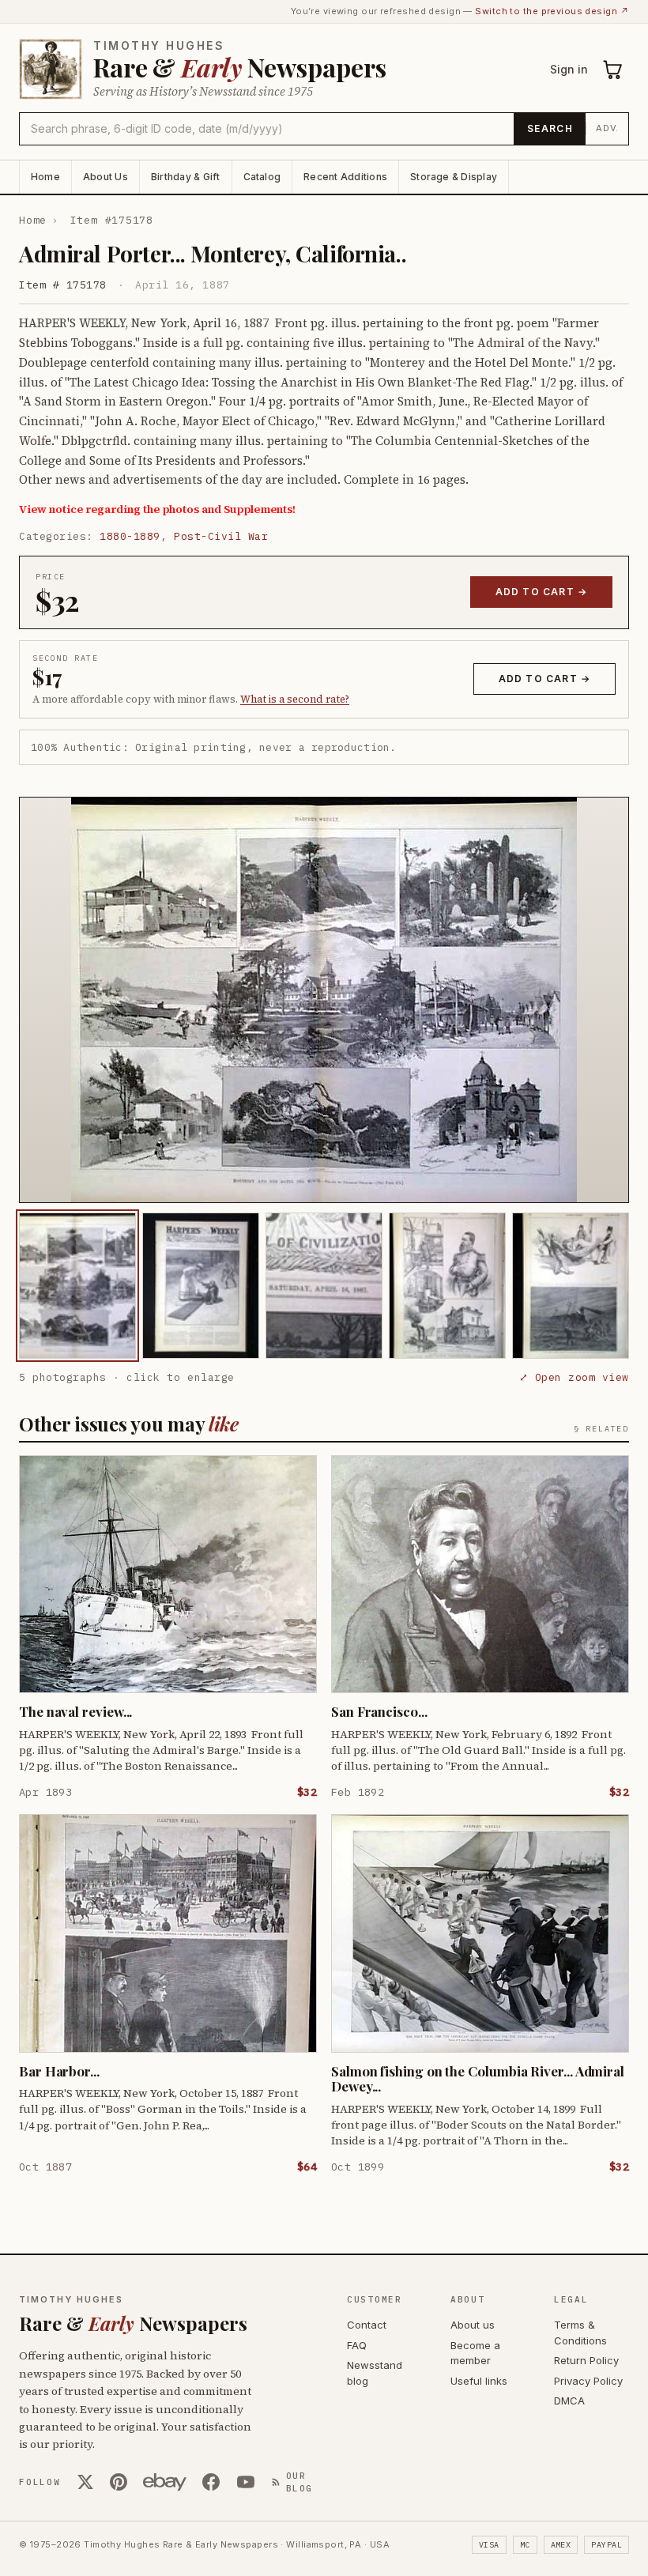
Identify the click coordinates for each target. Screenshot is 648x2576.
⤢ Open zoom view (574, 1377)
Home (45, 177)
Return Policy (586, 2360)
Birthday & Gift (186, 177)
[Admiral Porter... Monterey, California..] (77, 1286)
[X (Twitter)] (85, 2482)
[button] (324, 1000)
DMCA (569, 2401)
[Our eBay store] (165, 2482)
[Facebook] (211, 2482)
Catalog (262, 177)
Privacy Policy (588, 2381)
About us (473, 2325)
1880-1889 (130, 536)
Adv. (607, 128)
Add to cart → (542, 592)
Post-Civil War (221, 536)
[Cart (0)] (613, 70)
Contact (367, 2325)
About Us (105, 177)
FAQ (357, 2345)
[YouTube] (246, 2482)
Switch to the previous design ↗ (552, 11)
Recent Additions (345, 177)
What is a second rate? (295, 699)
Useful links (479, 2381)
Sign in (569, 69)
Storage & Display (454, 177)
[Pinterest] (119, 2482)
